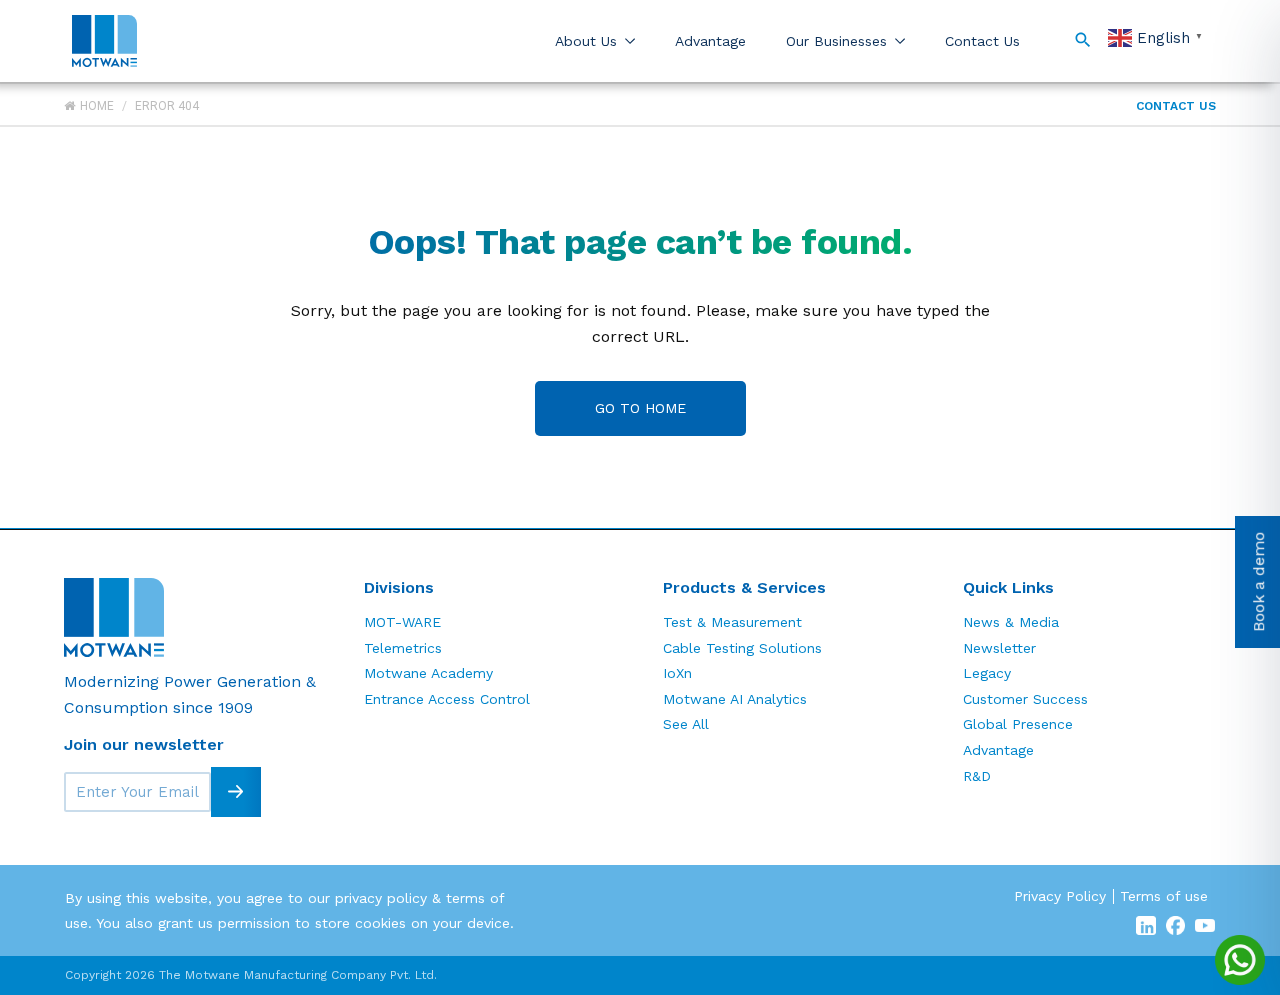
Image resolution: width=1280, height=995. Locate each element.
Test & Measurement (732, 622)
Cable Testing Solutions (742, 648)
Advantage (710, 41)
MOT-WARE (402, 622)
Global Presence (1018, 724)
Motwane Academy (428, 673)
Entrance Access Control (447, 699)
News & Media (1011, 622)
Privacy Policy (1060, 896)
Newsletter (999, 648)
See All (686, 724)
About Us (586, 41)
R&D (977, 776)
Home (97, 106)
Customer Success (1025, 699)
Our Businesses (836, 41)
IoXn (677, 673)
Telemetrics (403, 648)
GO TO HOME (640, 408)
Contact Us (982, 41)
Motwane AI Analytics (735, 699)
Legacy (987, 673)
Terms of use (1164, 896)
